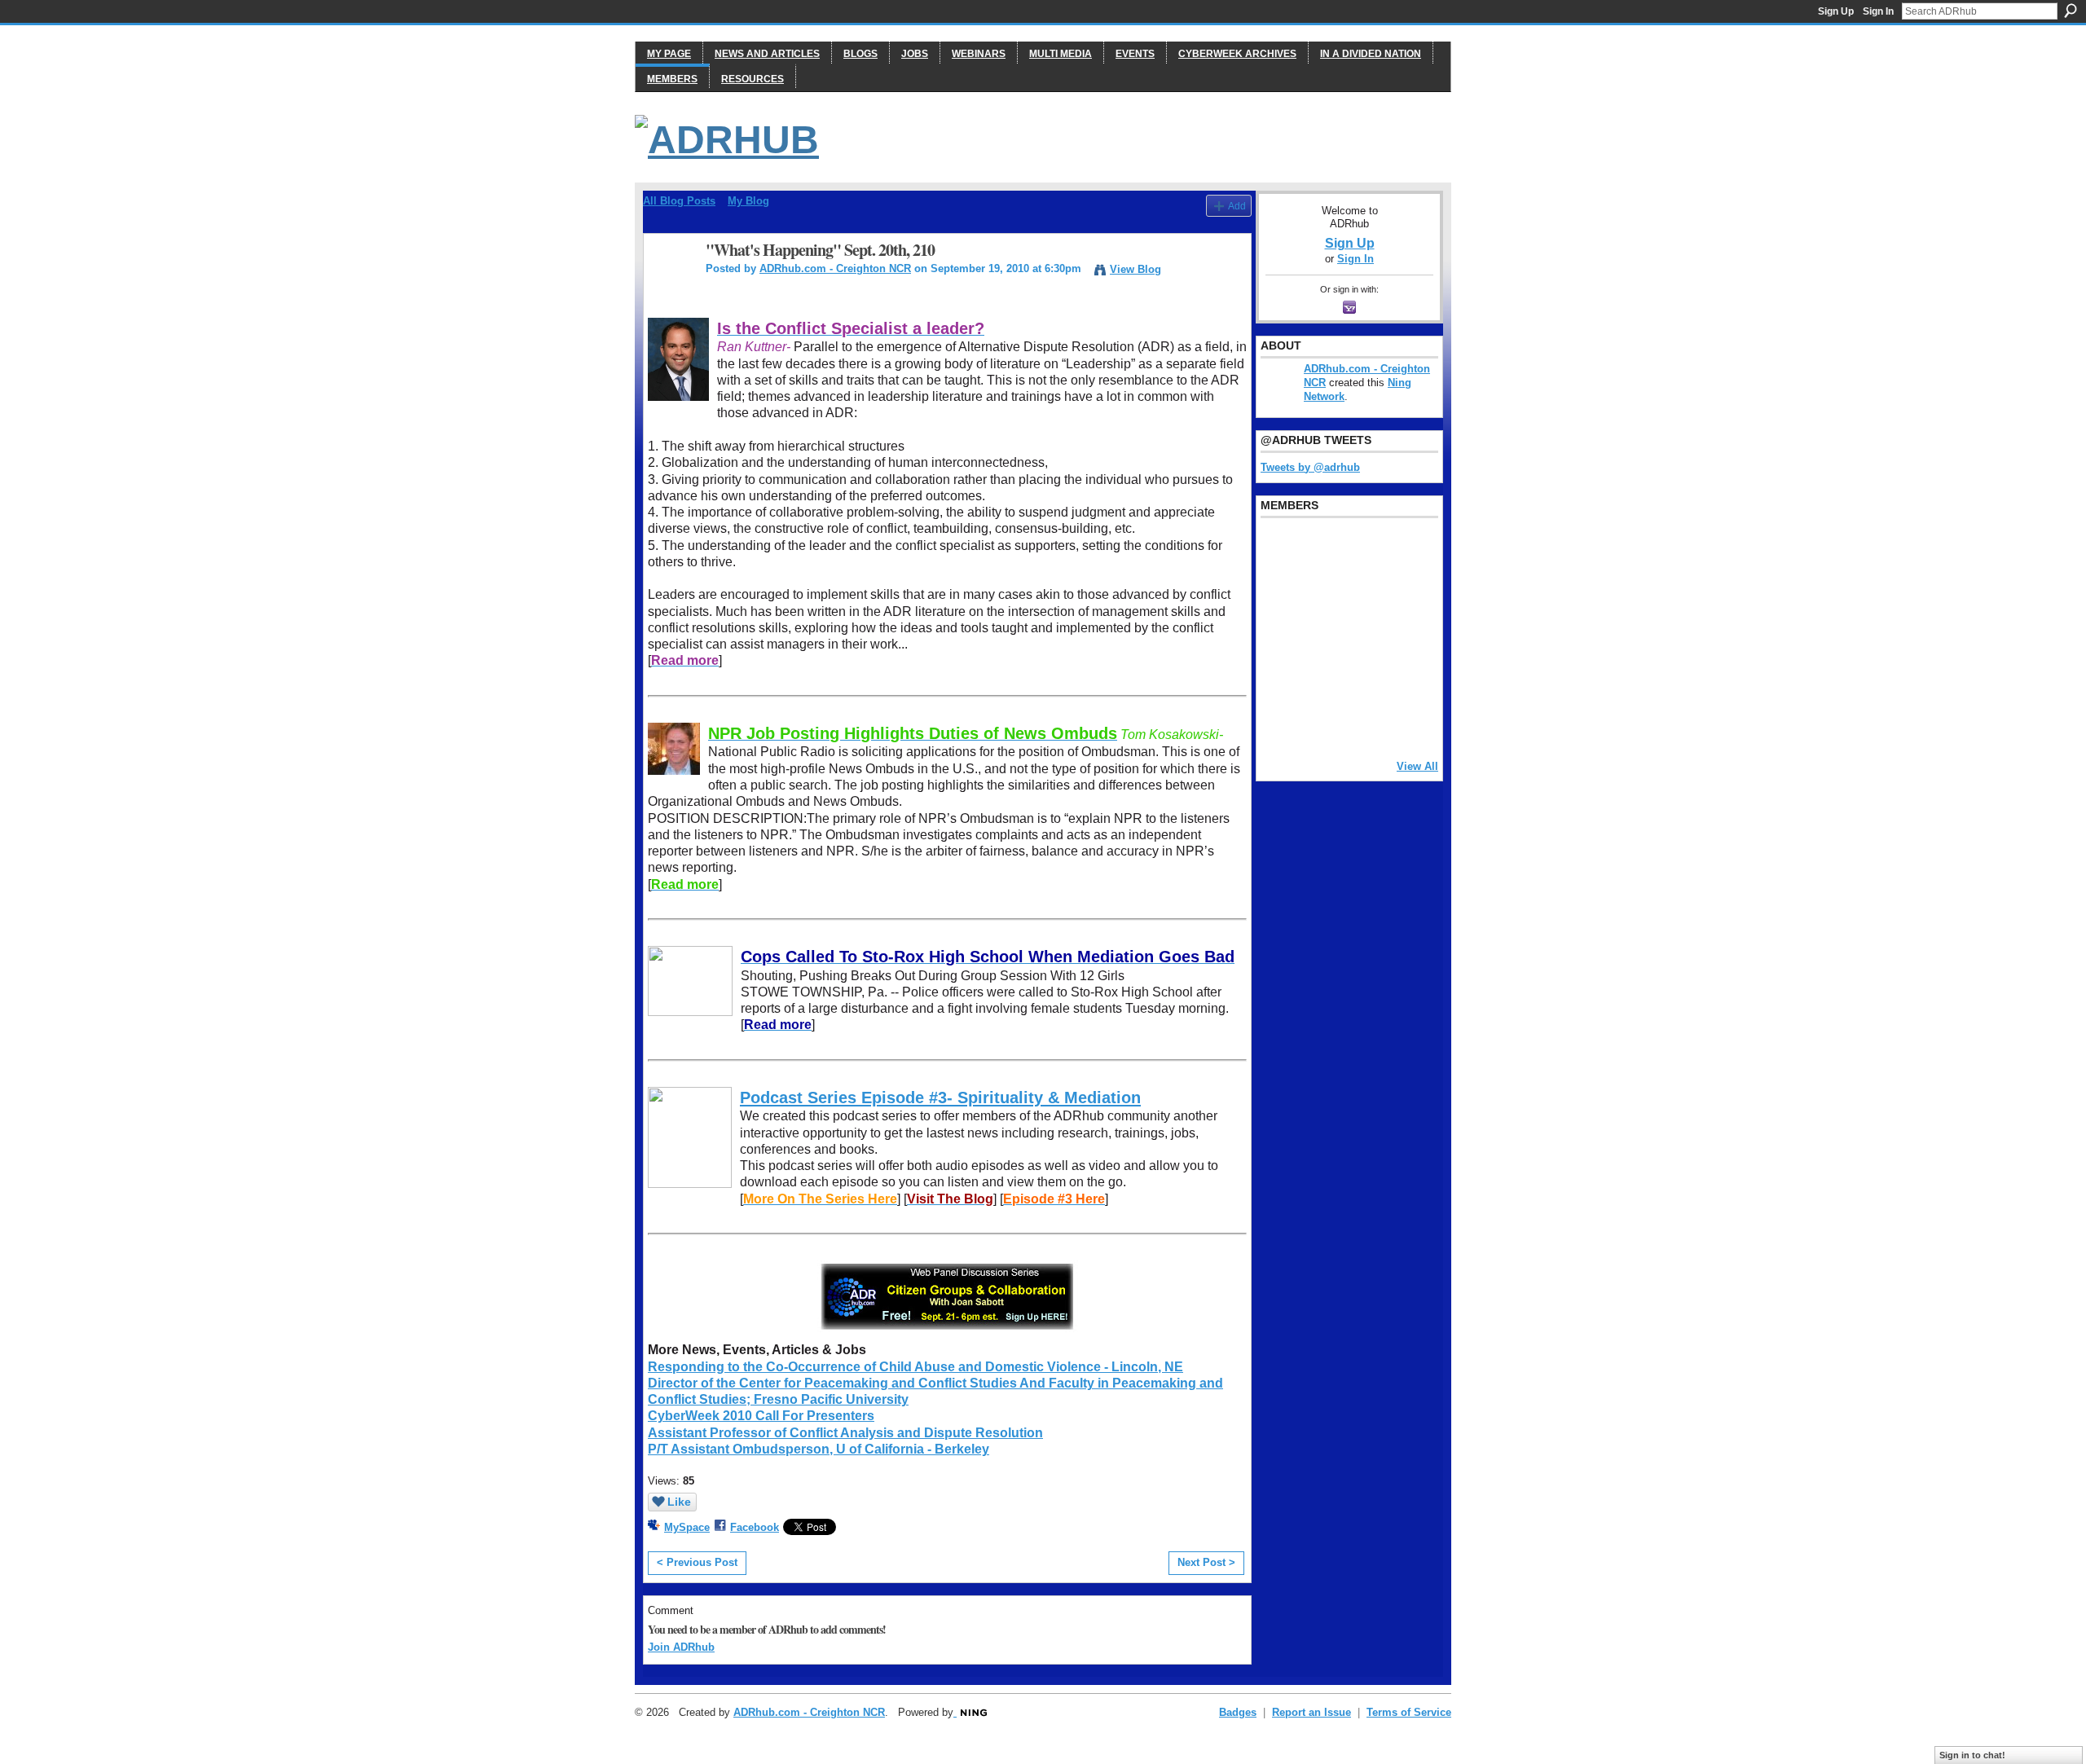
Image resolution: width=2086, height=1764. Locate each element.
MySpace (687, 1527)
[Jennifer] (1322, 592)
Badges (1238, 1712)
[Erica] (1280, 680)
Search (2071, 11)
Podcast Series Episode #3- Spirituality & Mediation (940, 1098)
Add (1237, 206)
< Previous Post (697, 1562)
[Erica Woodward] (1280, 548)
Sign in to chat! (1972, 1755)
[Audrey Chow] (1363, 548)
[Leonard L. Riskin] (1280, 592)
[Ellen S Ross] (1405, 680)
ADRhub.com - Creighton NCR (835, 268)
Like (679, 1502)
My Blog (748, 201)
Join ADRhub (681, 1647)
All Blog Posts (679, 201)
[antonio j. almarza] (1322, 636)
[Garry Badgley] (1405, 548)
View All (1417, 766)
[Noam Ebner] (1280, 636)
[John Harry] (1363, 592)
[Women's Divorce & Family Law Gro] (1405, 592)
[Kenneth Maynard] (1280, 724)
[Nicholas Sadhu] (1363, 680)
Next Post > (1206, 1562)
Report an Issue (1311, 1712)
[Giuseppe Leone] (1363, 636)
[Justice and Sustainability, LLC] (1322, 724)
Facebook (755, 1527)
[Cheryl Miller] (1405, 724)
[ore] (1363, 724)
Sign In (1878, 11)
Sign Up (1836, 11)
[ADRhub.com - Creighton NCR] (670, 286)
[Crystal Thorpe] (1405, 636)
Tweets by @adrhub (1310, 467)
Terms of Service (1409, 1712)
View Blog (1135, 269)
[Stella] (1322, 680)
